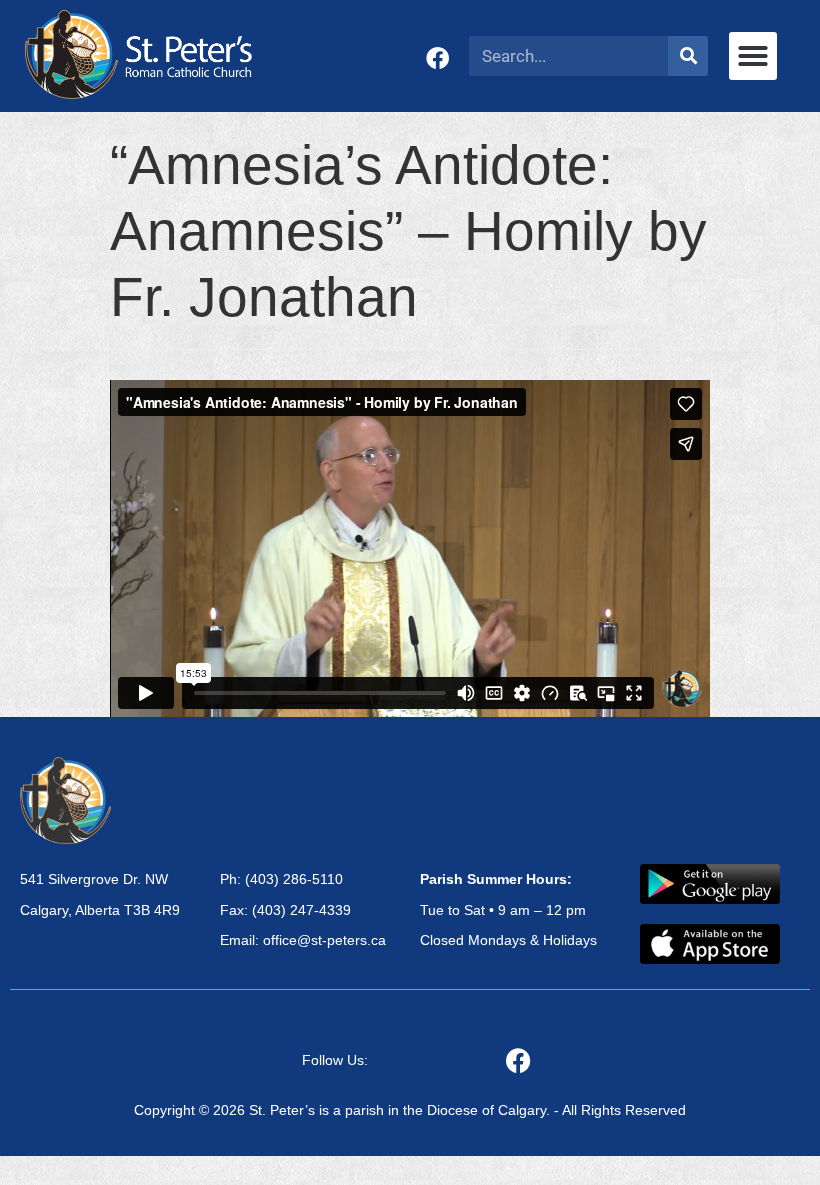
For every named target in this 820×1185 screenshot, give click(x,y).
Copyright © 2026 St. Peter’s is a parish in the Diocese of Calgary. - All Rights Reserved (410, 1110)
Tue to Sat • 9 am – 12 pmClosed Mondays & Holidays (508, 910)
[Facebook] (437, 58)
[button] (753, 56)
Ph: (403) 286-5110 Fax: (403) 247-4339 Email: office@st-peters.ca (303, 910)
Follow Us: (335, 1060)
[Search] (688, 56)
